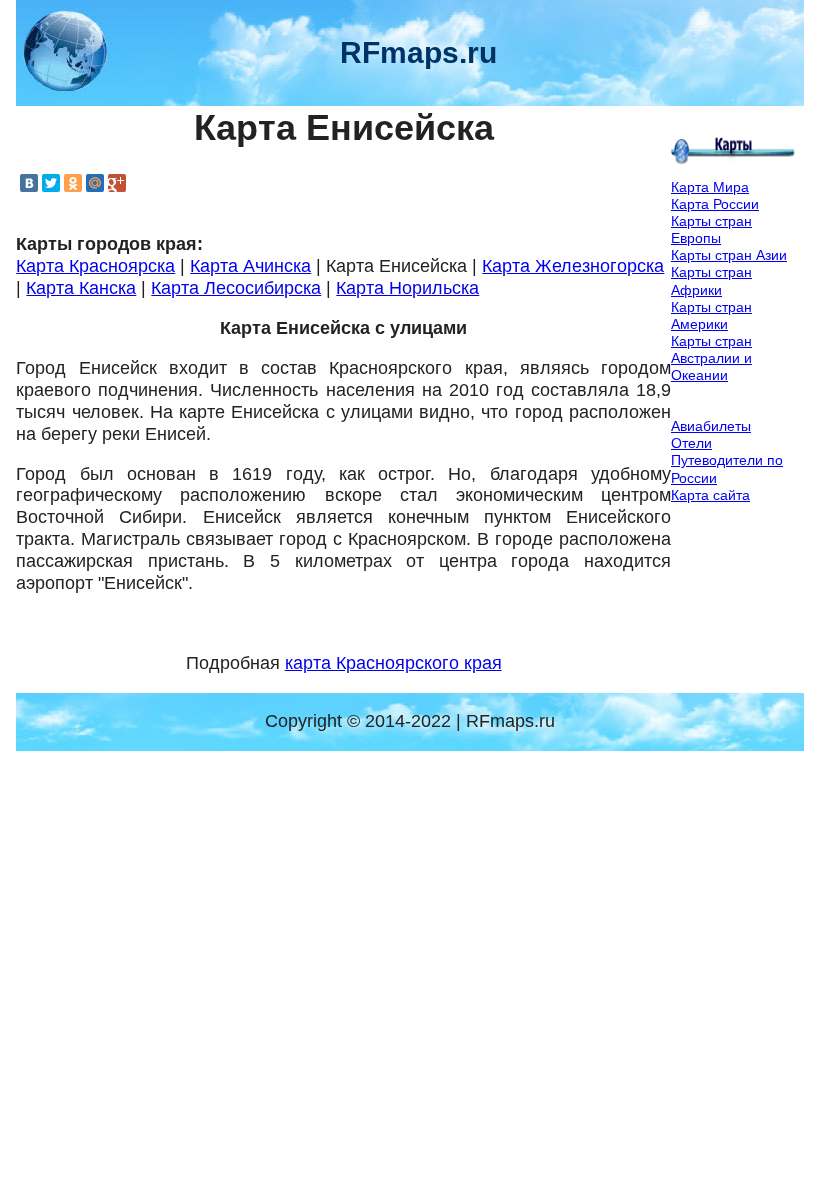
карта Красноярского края (393, 663)
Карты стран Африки (711, 280)
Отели (691, 443)
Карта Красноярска (95, 266)
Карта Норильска (407, 288)
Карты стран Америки (711, 315)
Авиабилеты (711, 426)
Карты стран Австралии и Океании (711, 358)
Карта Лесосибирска (236, 288)
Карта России (715, 204)
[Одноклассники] (73, 183)
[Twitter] (51, 183)
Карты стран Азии (729, 255)
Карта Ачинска (250, 266)
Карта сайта (710, 495)
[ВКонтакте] (29, 183)
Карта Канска (81, 288)
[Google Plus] (117, 183)
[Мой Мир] (95, 183)
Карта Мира (710, 187)
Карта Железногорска (573, 266)
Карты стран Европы (711, 229)
